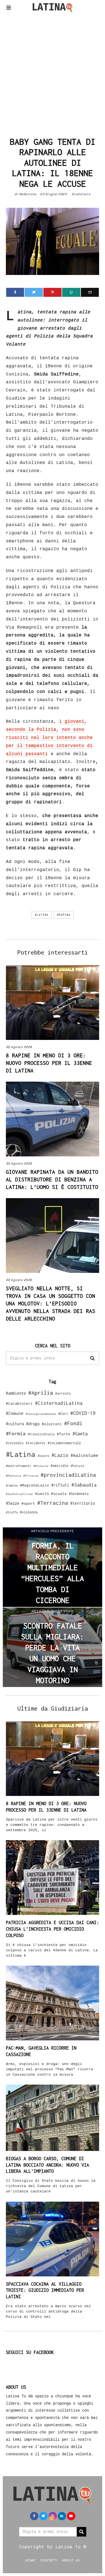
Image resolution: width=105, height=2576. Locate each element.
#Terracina (53, 1503)
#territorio (83, 1503)
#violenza (29, 1512)
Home (30, 2560)
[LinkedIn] (62, 2516)
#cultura (15, 1424)
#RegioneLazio (34, 1485)
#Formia (16, 1433)
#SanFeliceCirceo (19, 1494)
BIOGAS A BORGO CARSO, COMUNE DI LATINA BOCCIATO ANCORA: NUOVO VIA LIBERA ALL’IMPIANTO (47, 2165)
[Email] (90, 292)
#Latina (42, 915)
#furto (64, 1434)
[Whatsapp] (71, 292)
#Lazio (60, 1455)
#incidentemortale (64, 1443)
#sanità (42, 1494)
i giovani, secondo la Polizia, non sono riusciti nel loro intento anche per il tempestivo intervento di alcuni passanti (49, 738)
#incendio (15, 1443)
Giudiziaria (81, 194)
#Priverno (31, 1476)
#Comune (15, 1413)
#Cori (63, 1414)
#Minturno (41, 1466)
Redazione (28, 194)
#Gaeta (80, 1433)
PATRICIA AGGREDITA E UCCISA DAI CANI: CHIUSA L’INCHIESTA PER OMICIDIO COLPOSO (53, 1929)
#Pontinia (13, 1476)
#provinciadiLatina (68, 1475)
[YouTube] (71, 2516)
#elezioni (52, 1424)
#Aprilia (41, 1393)
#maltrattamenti (18, 1466)
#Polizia (77, 1466)
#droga (33, 1424)
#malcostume (84, 1455)
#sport (28, 1503)
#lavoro (43, 1456)
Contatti (49, 2560)
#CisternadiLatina (59, 1403)
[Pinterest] (53, 292)
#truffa (12, 1512)
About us (71, 2560)
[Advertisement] (53, 73)
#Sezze (13, 1503)
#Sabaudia (84, 1485)
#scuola (59, 1494)
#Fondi (73, 1423)
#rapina (64, 915)
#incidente (36, 1443)
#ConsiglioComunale (41, 1414)
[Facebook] (15, 292)
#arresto (63, 1393)
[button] (92, 1358)
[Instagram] (53, 2516)
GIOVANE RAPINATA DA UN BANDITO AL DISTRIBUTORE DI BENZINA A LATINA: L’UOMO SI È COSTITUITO (52, 1179)
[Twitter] (34, 292)
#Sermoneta (79, 1494)
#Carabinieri (19, 1403)
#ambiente (16, 1393)
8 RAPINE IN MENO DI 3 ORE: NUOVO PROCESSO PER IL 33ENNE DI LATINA (49, 1063)
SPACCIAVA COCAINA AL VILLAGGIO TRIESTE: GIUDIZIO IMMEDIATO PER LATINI (45, 2290)
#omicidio (60, 1466)
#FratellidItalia (41, 1434)
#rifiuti (60, 1485)
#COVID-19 (83, 1413)
